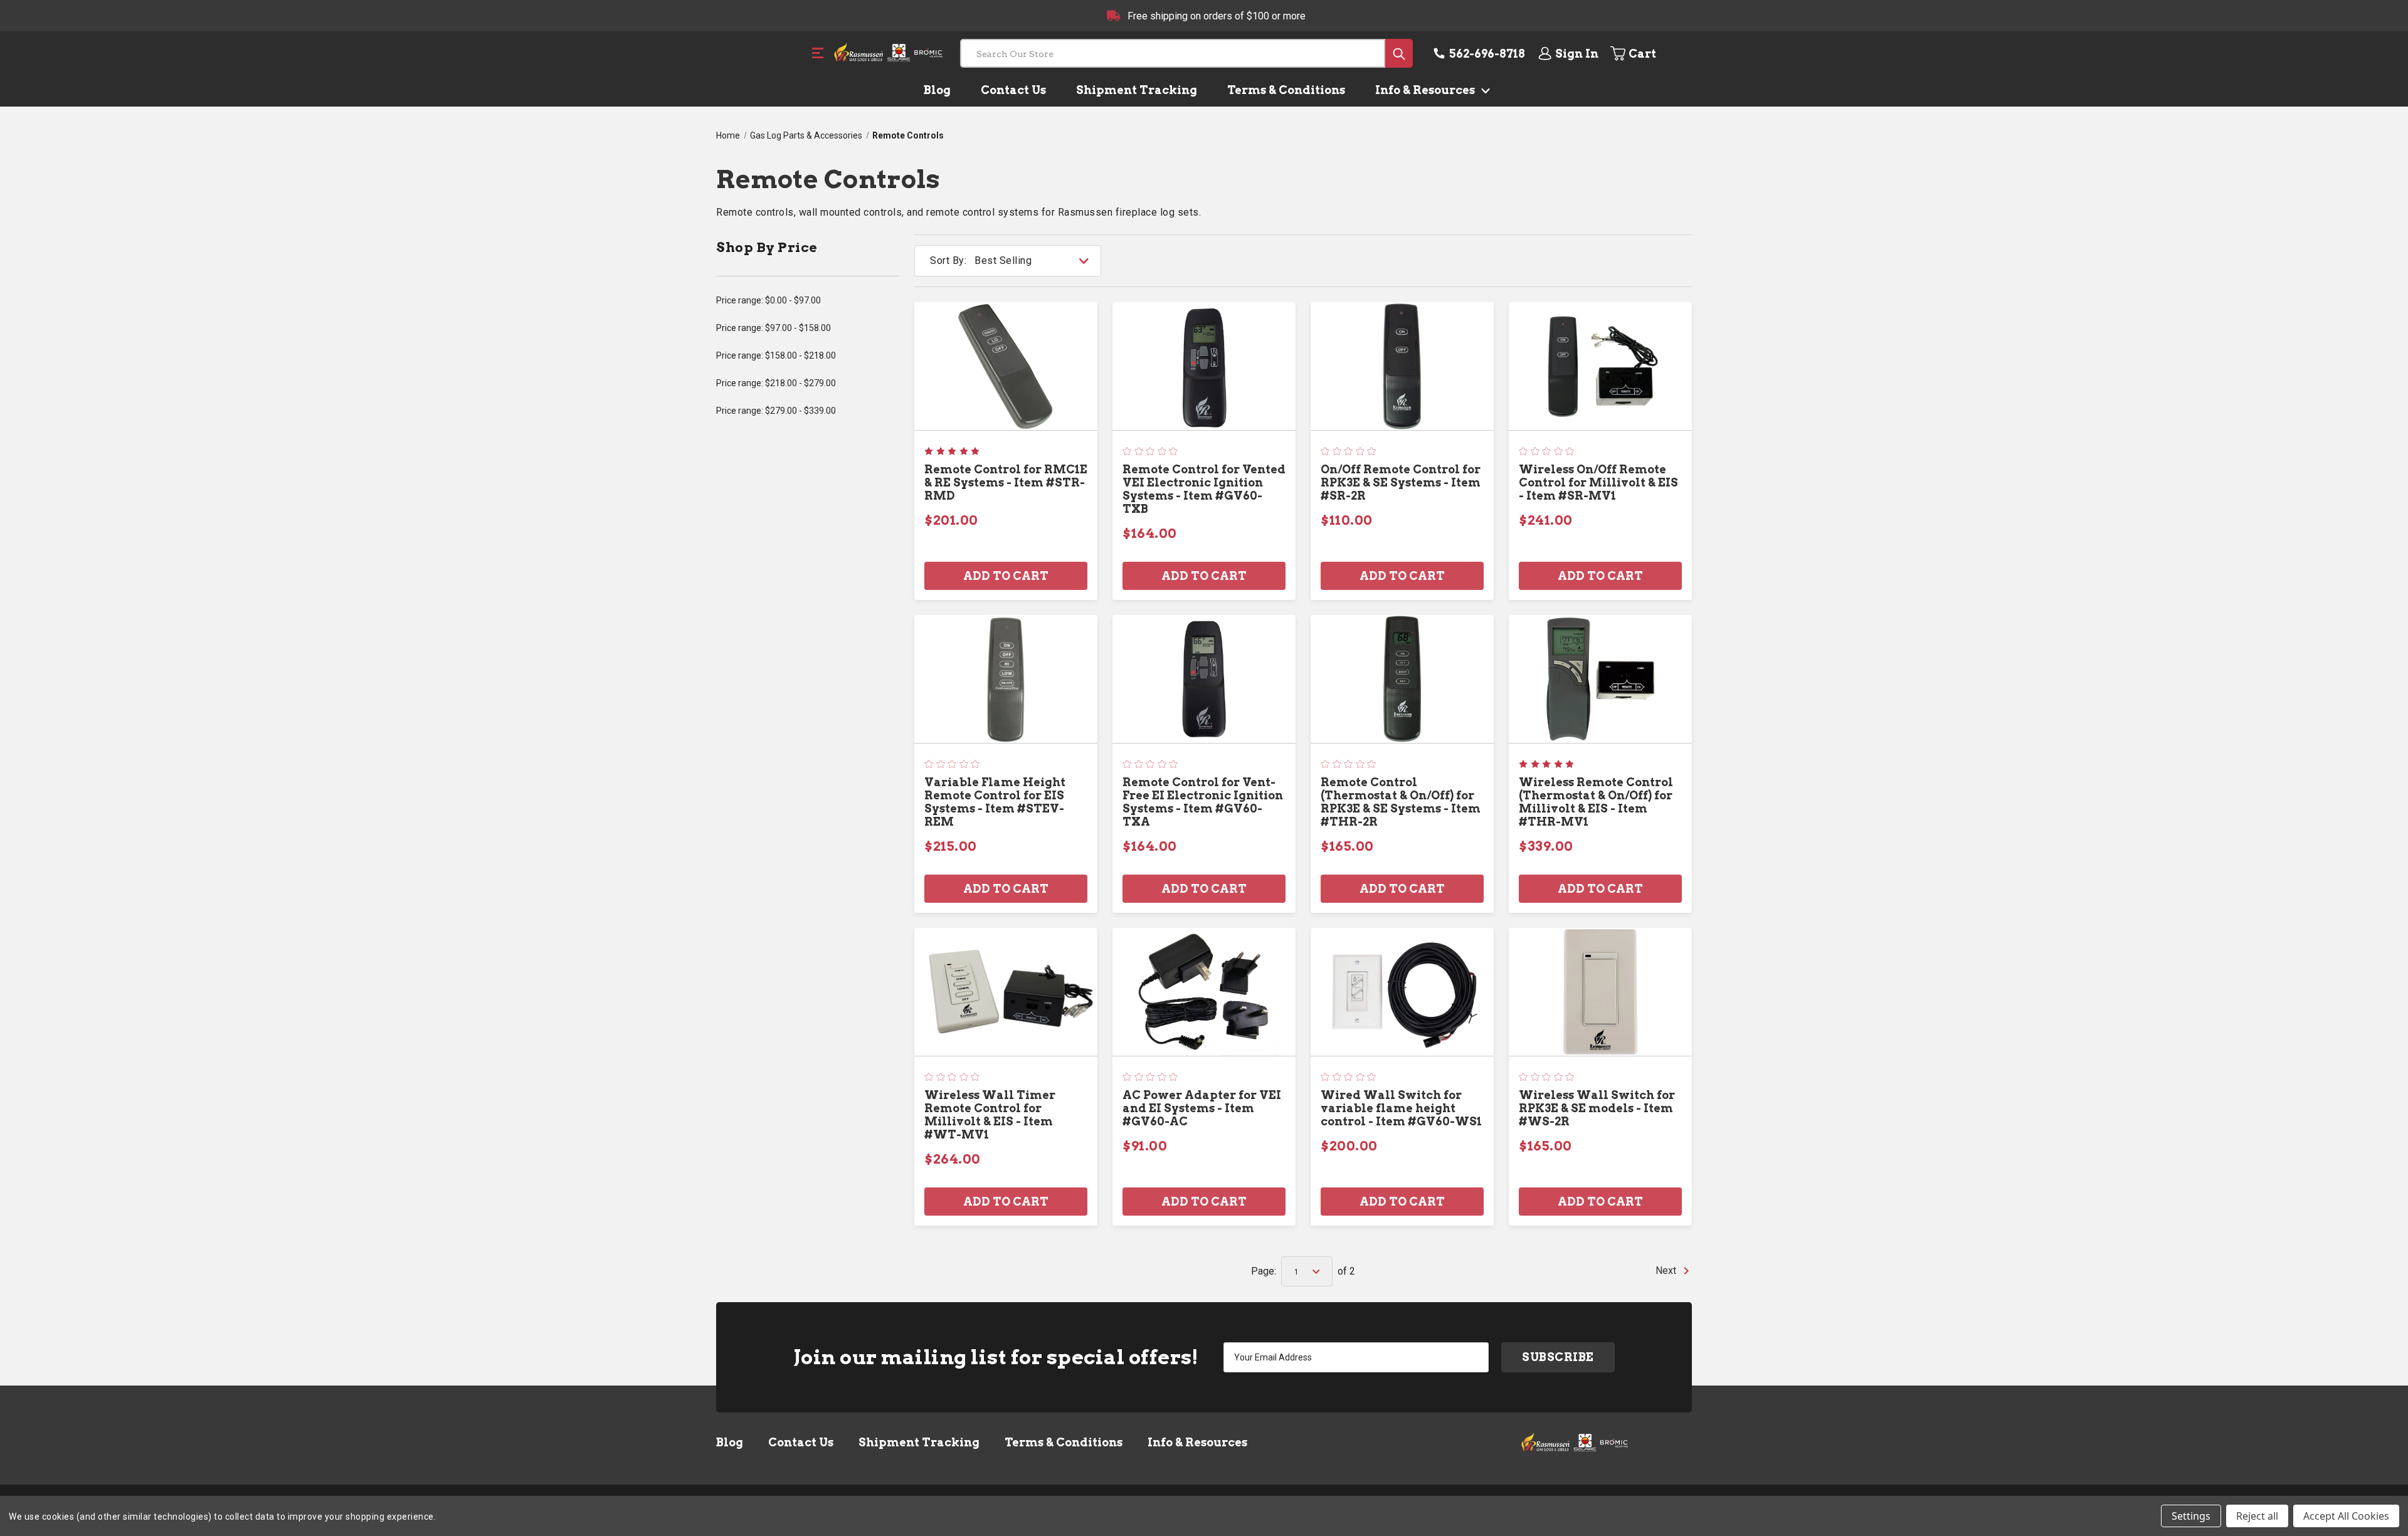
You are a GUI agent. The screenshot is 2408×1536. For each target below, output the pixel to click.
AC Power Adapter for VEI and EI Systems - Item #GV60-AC (1202, 1108)
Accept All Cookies (2346, 1516)
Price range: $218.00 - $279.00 (776, 383)
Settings (2191, 1516)
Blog (937, 90)
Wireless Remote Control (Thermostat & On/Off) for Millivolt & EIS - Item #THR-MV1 (1596, 802)
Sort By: (948, 260)
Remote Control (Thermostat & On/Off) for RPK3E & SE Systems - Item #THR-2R (1401, 802)
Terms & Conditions (1286, 90)
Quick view (1006, 366)
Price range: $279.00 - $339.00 (776, 411)
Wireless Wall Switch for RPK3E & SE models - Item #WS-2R (1597, 1108)
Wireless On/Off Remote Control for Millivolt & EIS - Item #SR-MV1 (1598, 482)
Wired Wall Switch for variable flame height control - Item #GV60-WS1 (1401, 1108)
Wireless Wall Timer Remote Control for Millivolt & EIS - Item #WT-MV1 (990, 1115)
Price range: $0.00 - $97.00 (768, 300)
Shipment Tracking (1137, 90)
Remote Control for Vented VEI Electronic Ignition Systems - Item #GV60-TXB (1204, 489)
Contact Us (1013, 90)
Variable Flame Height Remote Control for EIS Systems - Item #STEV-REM (995, 802)
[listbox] (1037, 261)
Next (1667, 1270)
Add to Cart (1006, 576)
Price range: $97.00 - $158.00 (774, 328)
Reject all (2257, 1516)
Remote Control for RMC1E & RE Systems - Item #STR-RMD (1006, 482)
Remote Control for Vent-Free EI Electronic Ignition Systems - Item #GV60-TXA (1203, 802)
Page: (1264, 1271)
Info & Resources (1426, 90)
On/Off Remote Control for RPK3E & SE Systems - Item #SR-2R (1401, 482)
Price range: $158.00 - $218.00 (776, 355)
